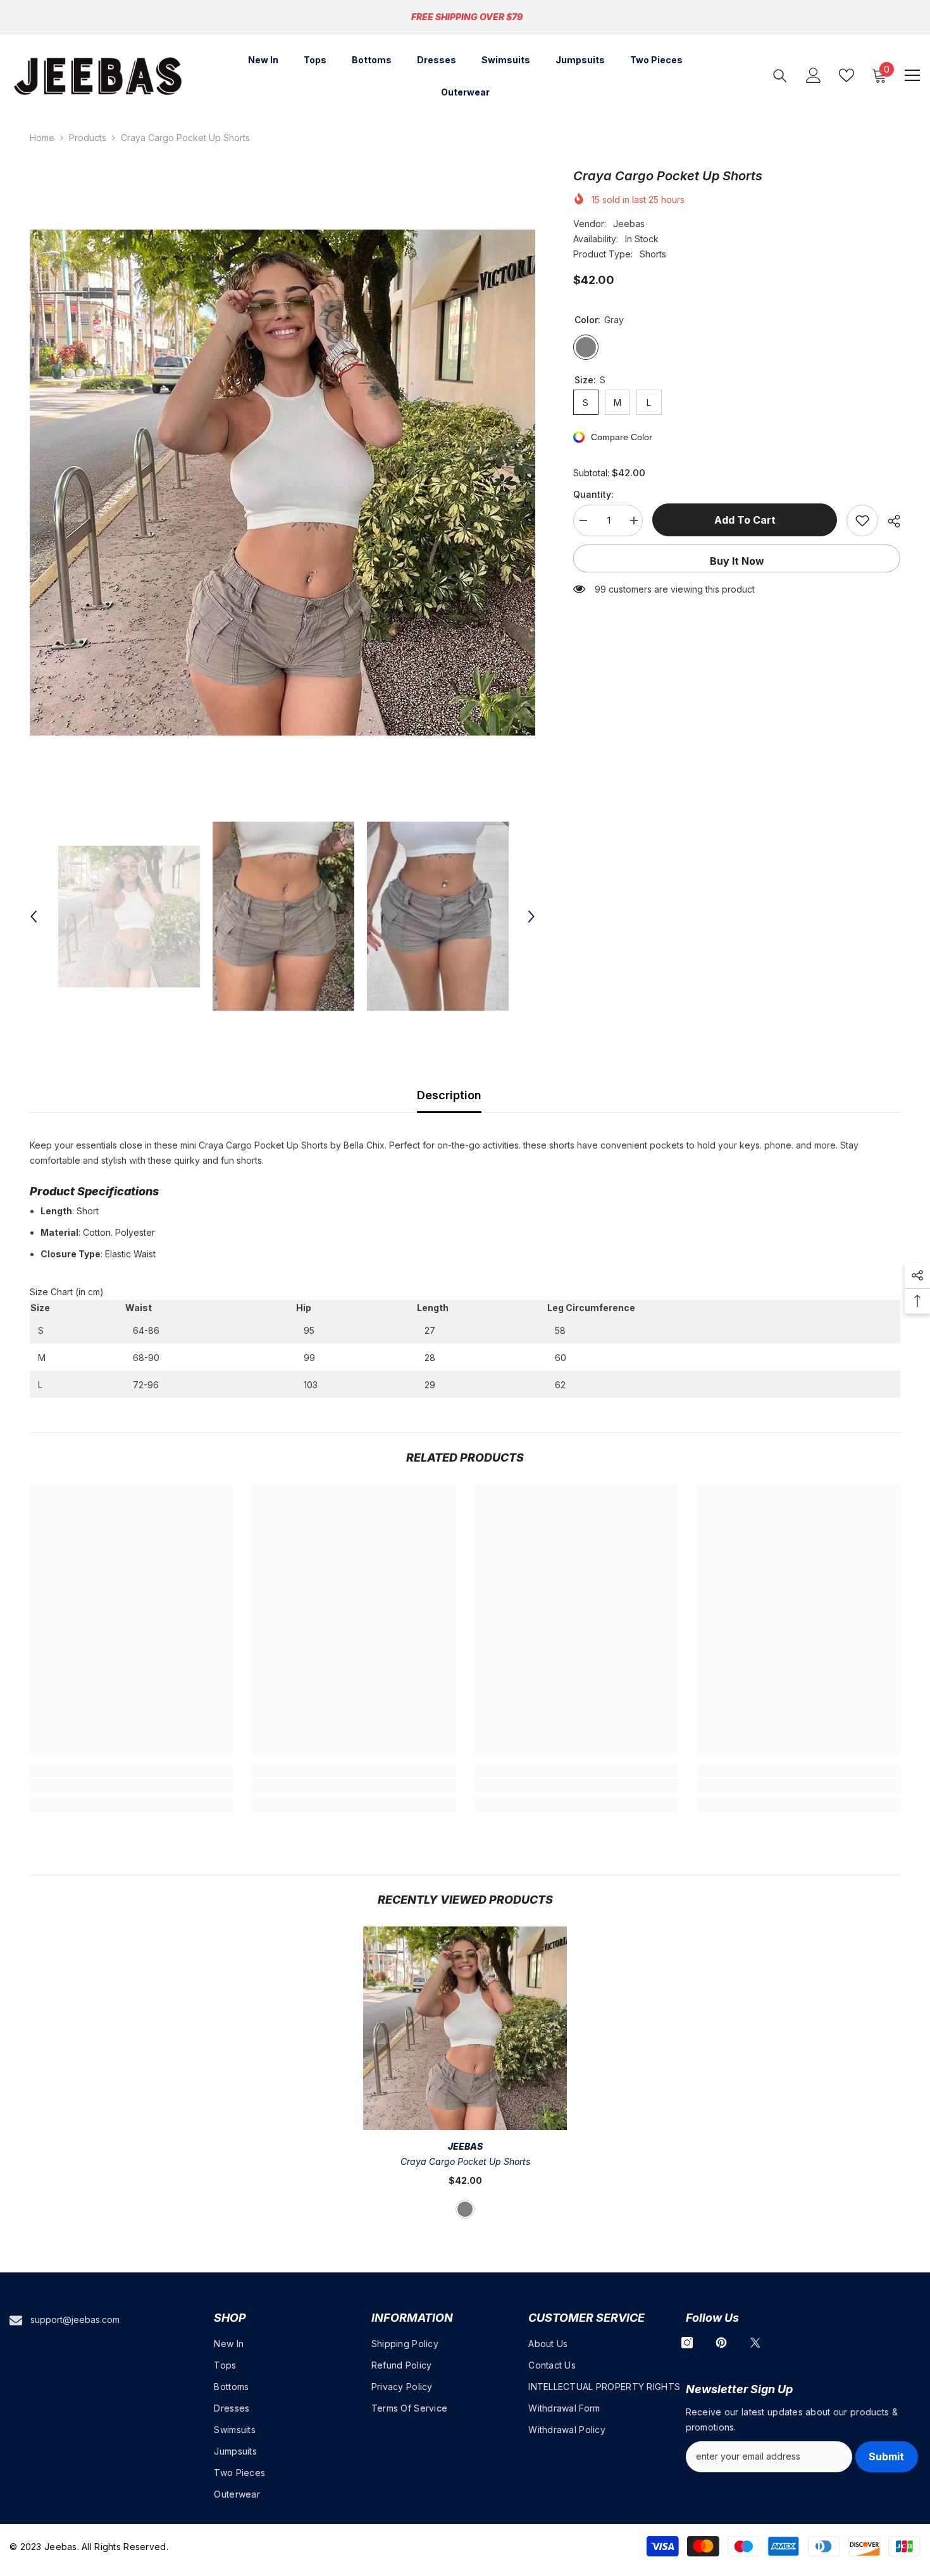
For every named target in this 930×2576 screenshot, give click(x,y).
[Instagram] (687, 2343)
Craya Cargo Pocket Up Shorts (465, 2161)
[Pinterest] (721, 2343)
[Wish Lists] (846, 75)
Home (42, 138)
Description (449, 1095)
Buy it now (737, 561)
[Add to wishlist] (862, 521)
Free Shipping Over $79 (467, 17)
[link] (132, 1786)
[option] (283, 483)
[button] (34, 916)
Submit (886, 2456)
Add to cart (745, 520)
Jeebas (629, 224)
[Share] (889, 521)
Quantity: (593, 494)
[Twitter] (755, 2343)
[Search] (780, 76)
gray (465, 2209)
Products (88, 138)
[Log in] (814, 75)
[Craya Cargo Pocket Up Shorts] (465, 2028)
